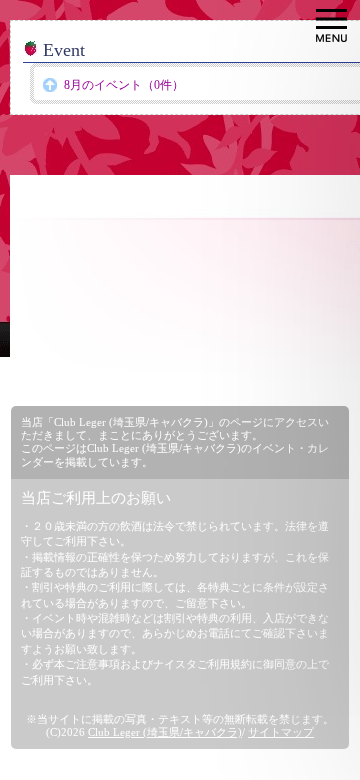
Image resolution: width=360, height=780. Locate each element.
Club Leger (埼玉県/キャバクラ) (165, 732)
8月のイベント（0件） (124, 85)
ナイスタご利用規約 (202, 664)
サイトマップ (281, 732)
